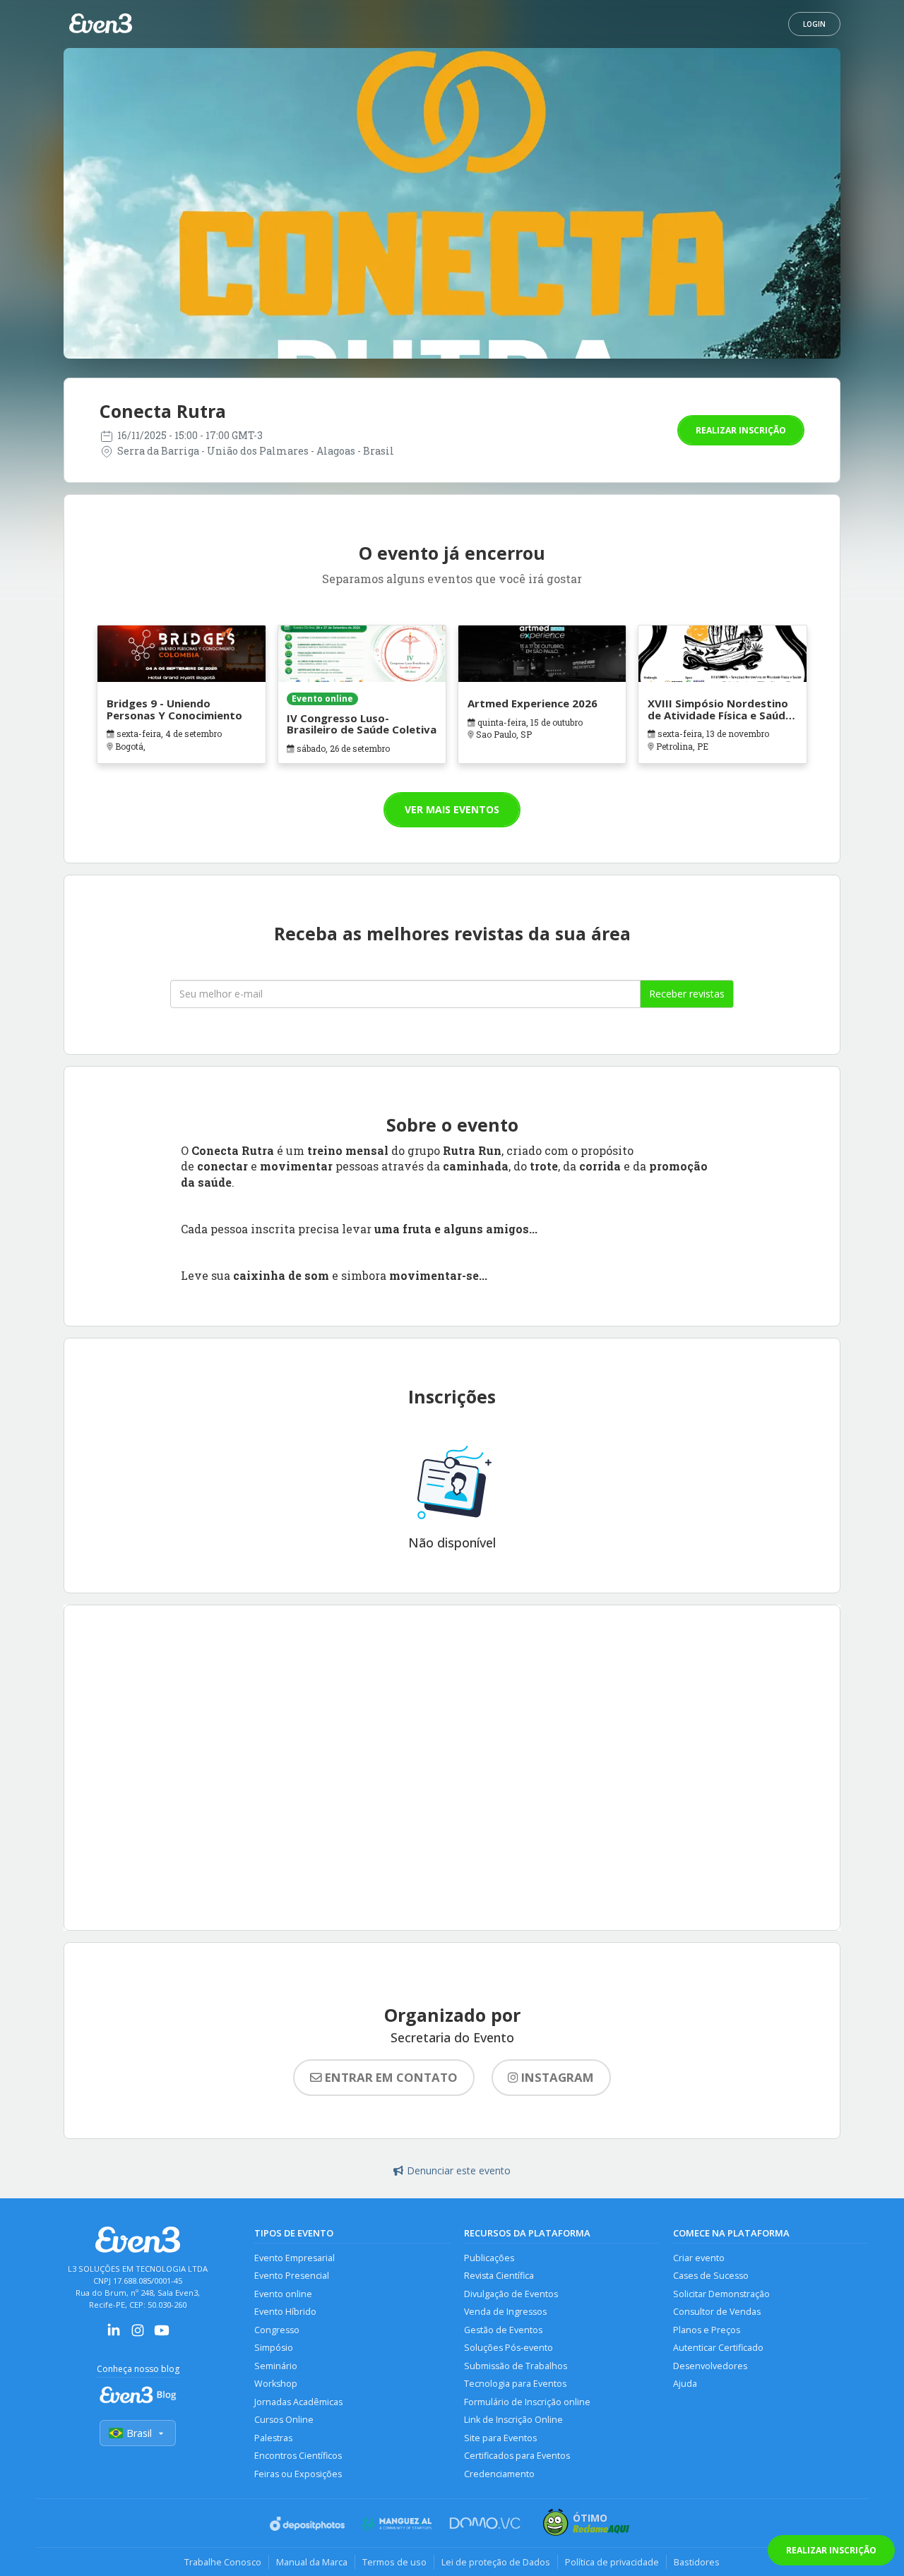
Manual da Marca (312, 2562)
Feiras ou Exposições (298, 2474)
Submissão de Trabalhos (516, 2366)
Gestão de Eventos (503, 2330)
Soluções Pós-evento (509, 2348)
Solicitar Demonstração (721, 2294)
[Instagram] (138, 2335)
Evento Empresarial (295, 2258)
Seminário (276, 2366)
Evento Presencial (292, 2276)
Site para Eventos (500, 2438)
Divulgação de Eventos (511, 2294)
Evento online (283, 2294)
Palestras (273, 2438)
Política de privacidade (612, 2562)
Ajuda (685, 2384)
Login (814, 24)
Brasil (139, 2433)
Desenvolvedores (710, 2366)
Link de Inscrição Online (513, 2420)
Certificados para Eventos (517, 2456)
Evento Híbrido (285, 2312)
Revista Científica (499, 2276)
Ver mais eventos (452, 809)
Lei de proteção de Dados (496, 2562)
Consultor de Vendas (717, 2312)
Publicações (489, 2258)
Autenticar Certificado (718, 2348)
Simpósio (274, 2348)
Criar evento (699, 2258)
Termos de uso (394, 2562)
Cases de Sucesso (711, 2276)
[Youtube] (162, 2335)
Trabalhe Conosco (223, 2562)
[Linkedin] (114, 2335)
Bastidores (697, 2562)
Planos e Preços (707, 2330)
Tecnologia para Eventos (515, 2384)
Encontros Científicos (298, 2456)
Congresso (277, 2330)
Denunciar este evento (459, 2170)
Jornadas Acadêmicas (298, 2402)
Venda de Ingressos (505, 2312)
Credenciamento (499, 2474)
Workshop (276, 2384)
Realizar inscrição (741, 430)
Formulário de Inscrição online (527, 2402)
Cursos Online (284, 2420)
